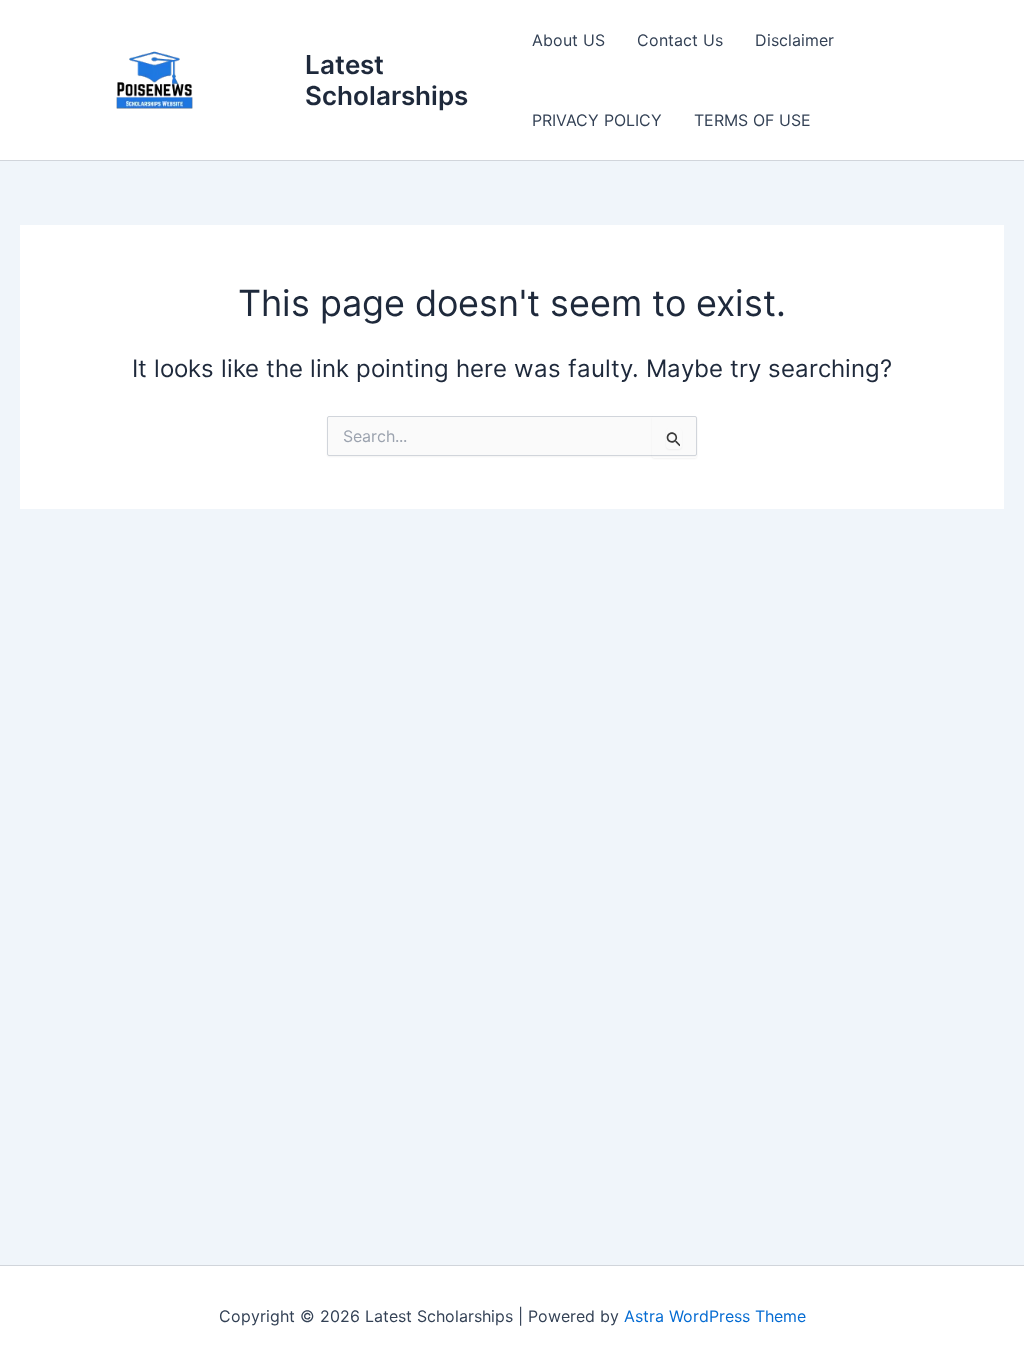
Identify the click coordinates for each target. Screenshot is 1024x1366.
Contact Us (680, 40)
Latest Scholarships (386, 80)
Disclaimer (794, 40)
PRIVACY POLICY (597, 120)
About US (568, 40)
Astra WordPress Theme (715, 1316)
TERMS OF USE (752, 120)
